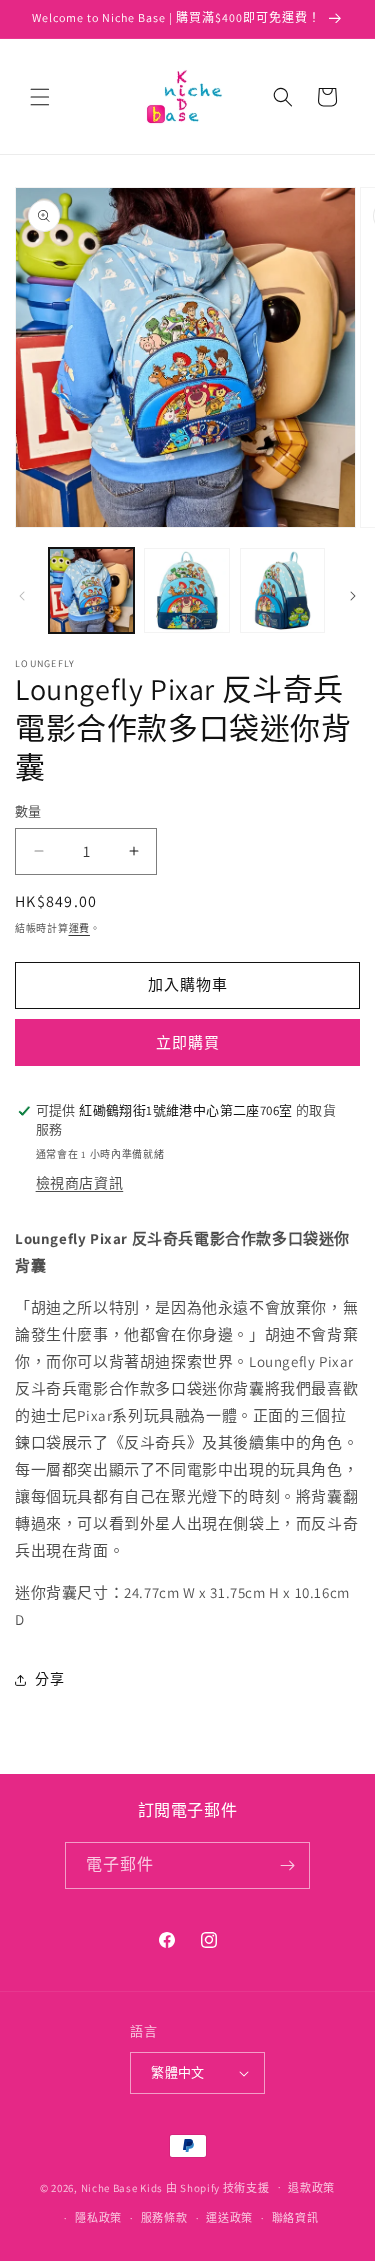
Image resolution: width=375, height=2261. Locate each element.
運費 (79, 928)
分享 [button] (49, 1679)
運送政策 (229, 2218)
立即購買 (188, 1042)
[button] (40, 97)
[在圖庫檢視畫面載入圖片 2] (186, 590)
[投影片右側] (353, 596)
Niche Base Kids (122, 2187)
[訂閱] (287, 1865)
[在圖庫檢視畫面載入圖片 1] (91, 590)
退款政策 (311, 2188)
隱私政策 (98, 2218)
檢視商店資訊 (80, 1183)
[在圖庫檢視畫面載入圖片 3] (282, 590)
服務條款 (164, 2218)
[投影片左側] (22, 596)
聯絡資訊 (295, 2218)
